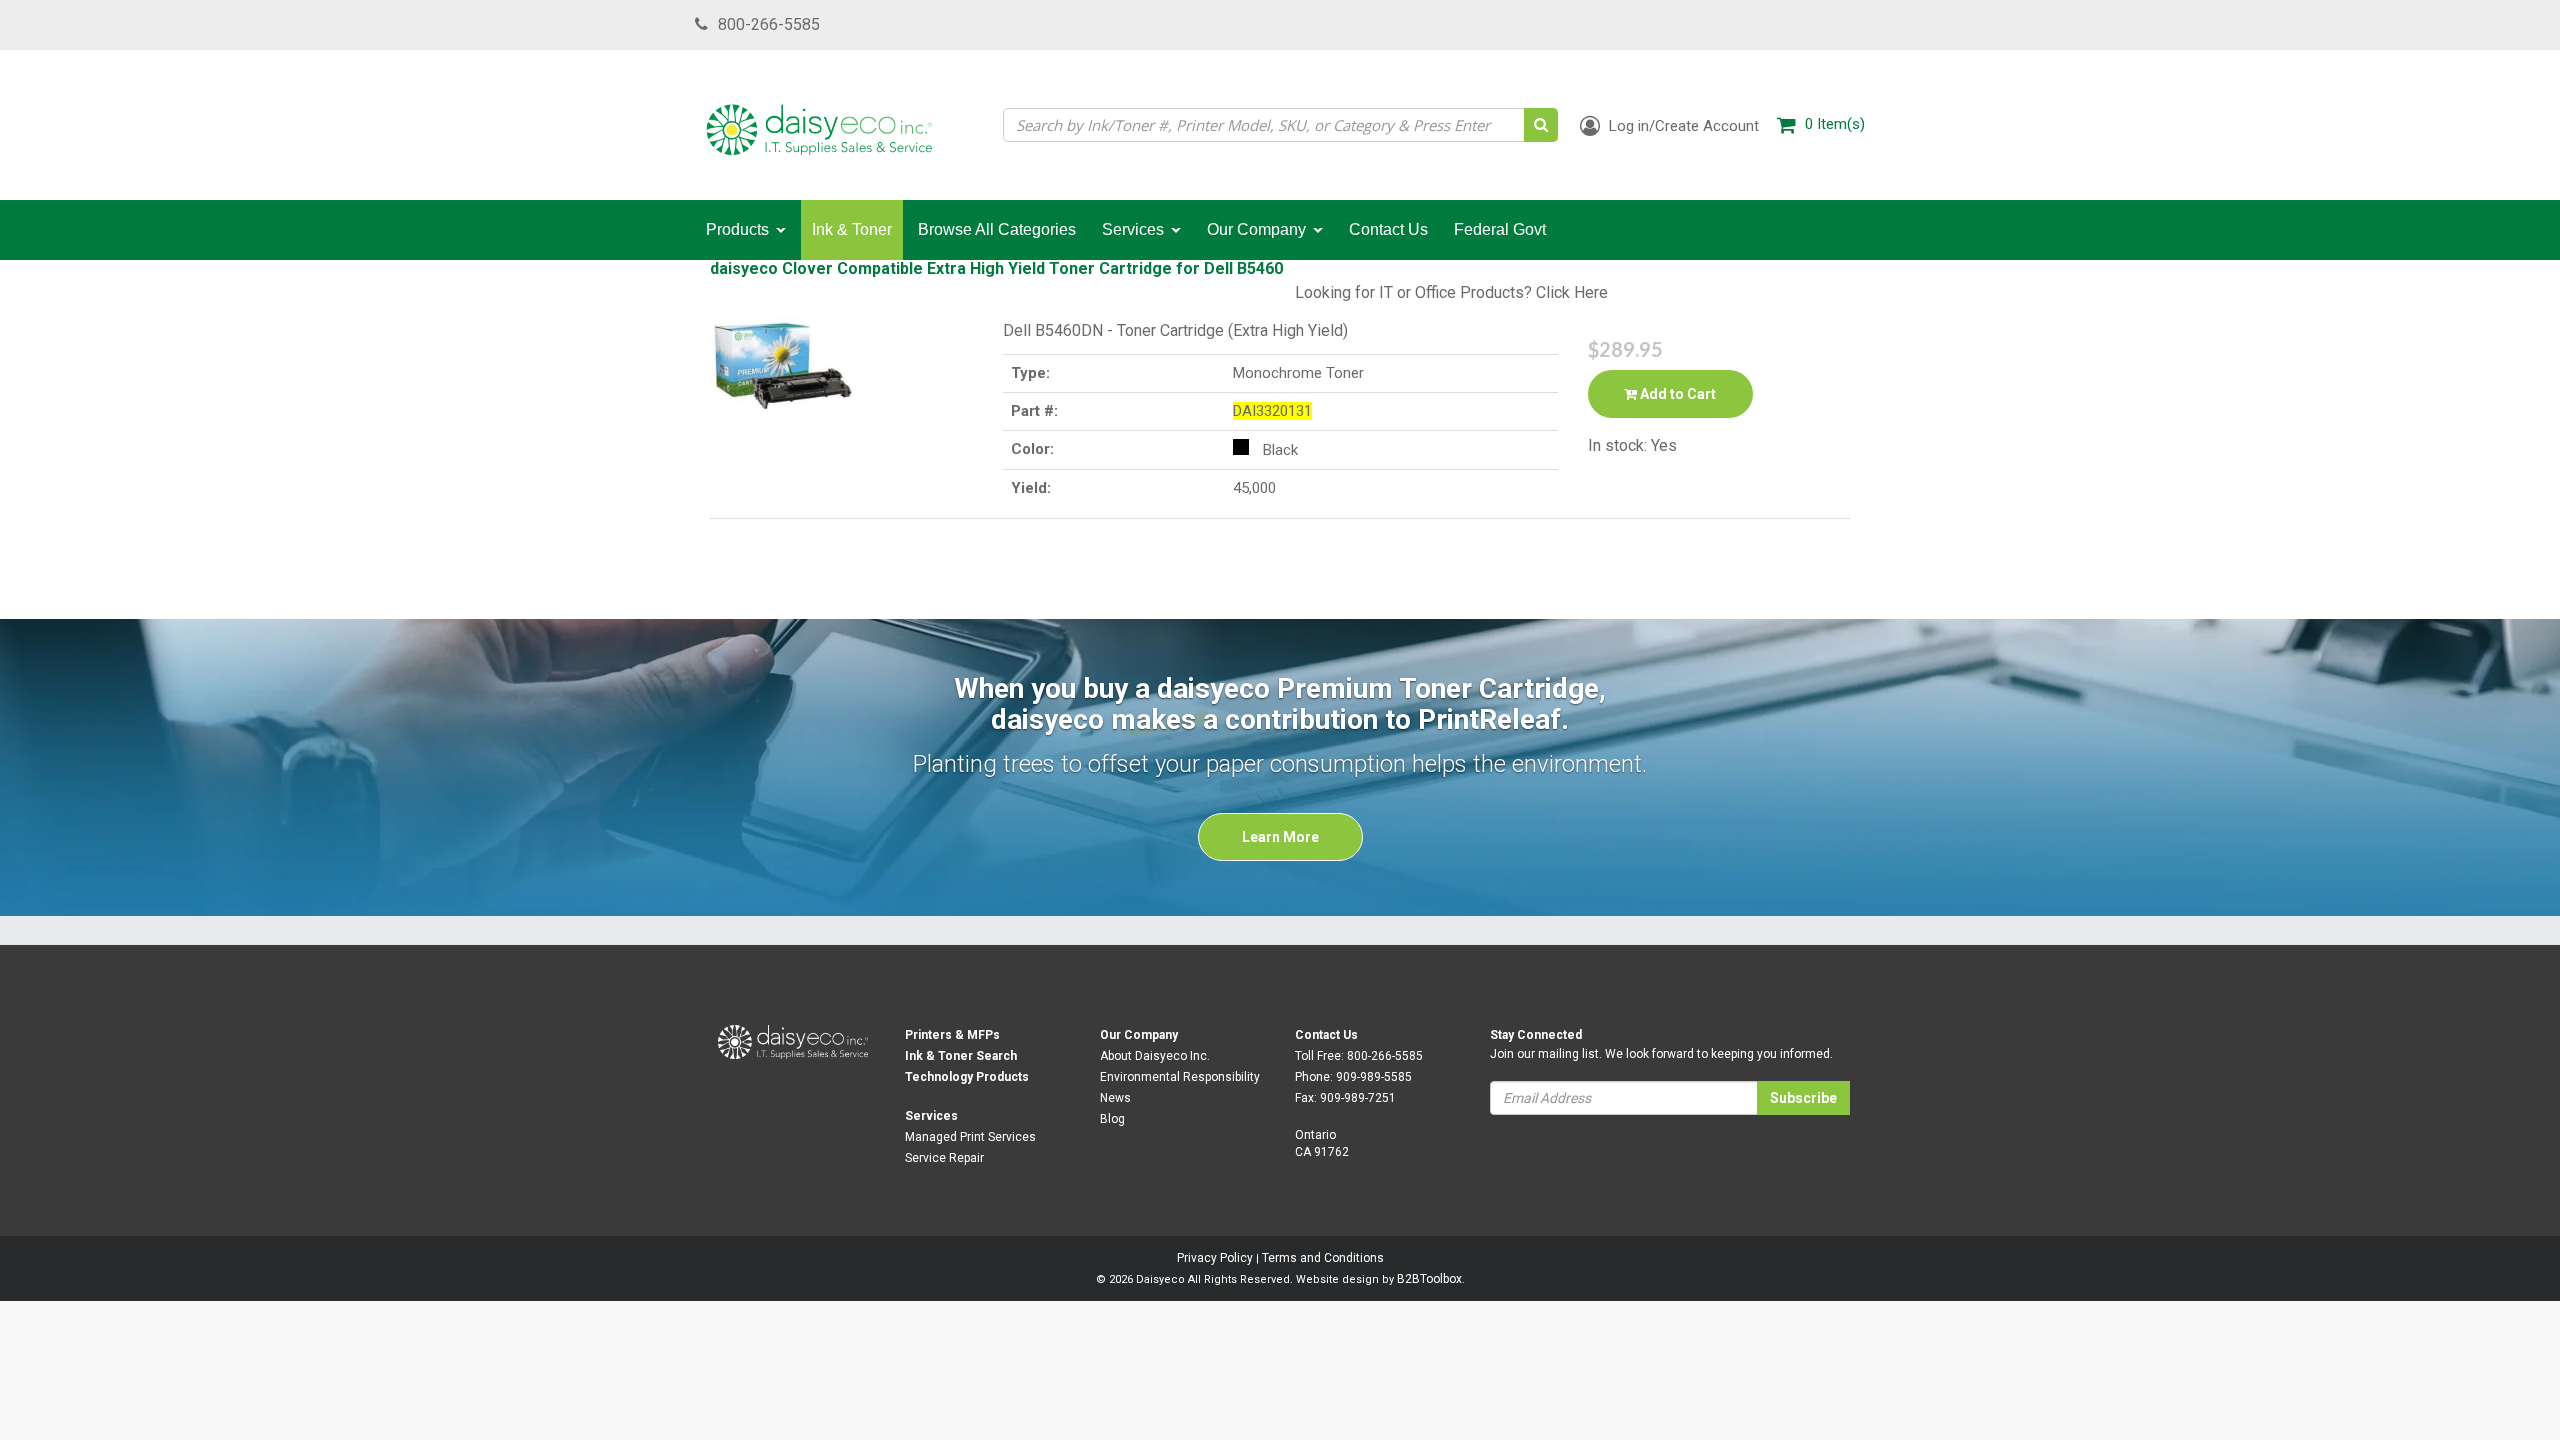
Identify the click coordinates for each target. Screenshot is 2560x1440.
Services (931, 1116)
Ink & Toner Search (961, 1056)
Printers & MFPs (952, 1035)
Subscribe (1803, 1098)
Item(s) (1835, 124)
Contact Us (1326, 1035)
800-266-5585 (769, 24)
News (1115, 1098)
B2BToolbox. (1431, 1279)
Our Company (1139, 1035)
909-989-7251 (1358, 1098)
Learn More (1280, 837)
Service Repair (944, 1158)
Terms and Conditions (1323, 1258)
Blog (1112, 1119)
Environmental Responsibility (1180, 1077)
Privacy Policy (1215, 1258)
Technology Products (967, 1077)
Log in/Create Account (1682, 126)
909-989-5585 (1374, 1077)
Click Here (1572, 292)
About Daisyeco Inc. (1155, 1056)
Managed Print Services (970, 1137)
